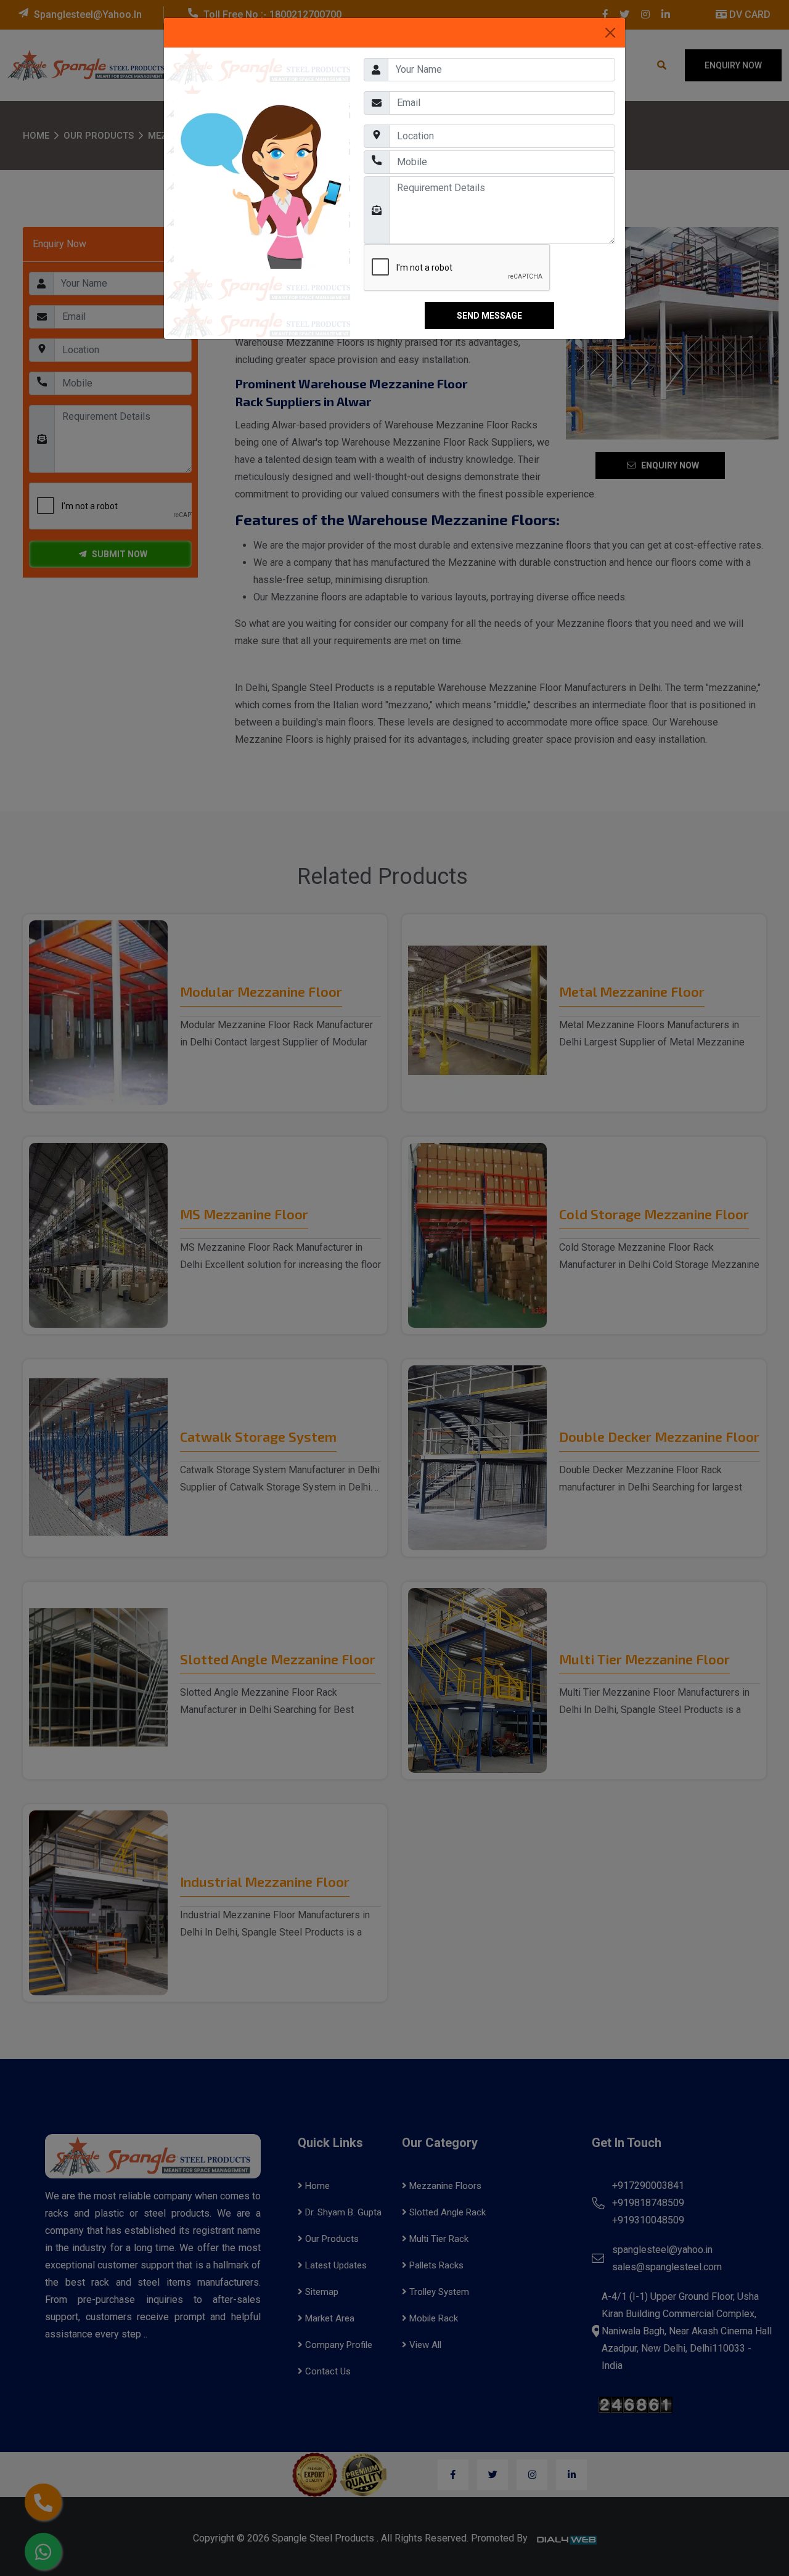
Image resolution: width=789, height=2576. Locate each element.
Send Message (489, 316)
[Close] (610, 33)
